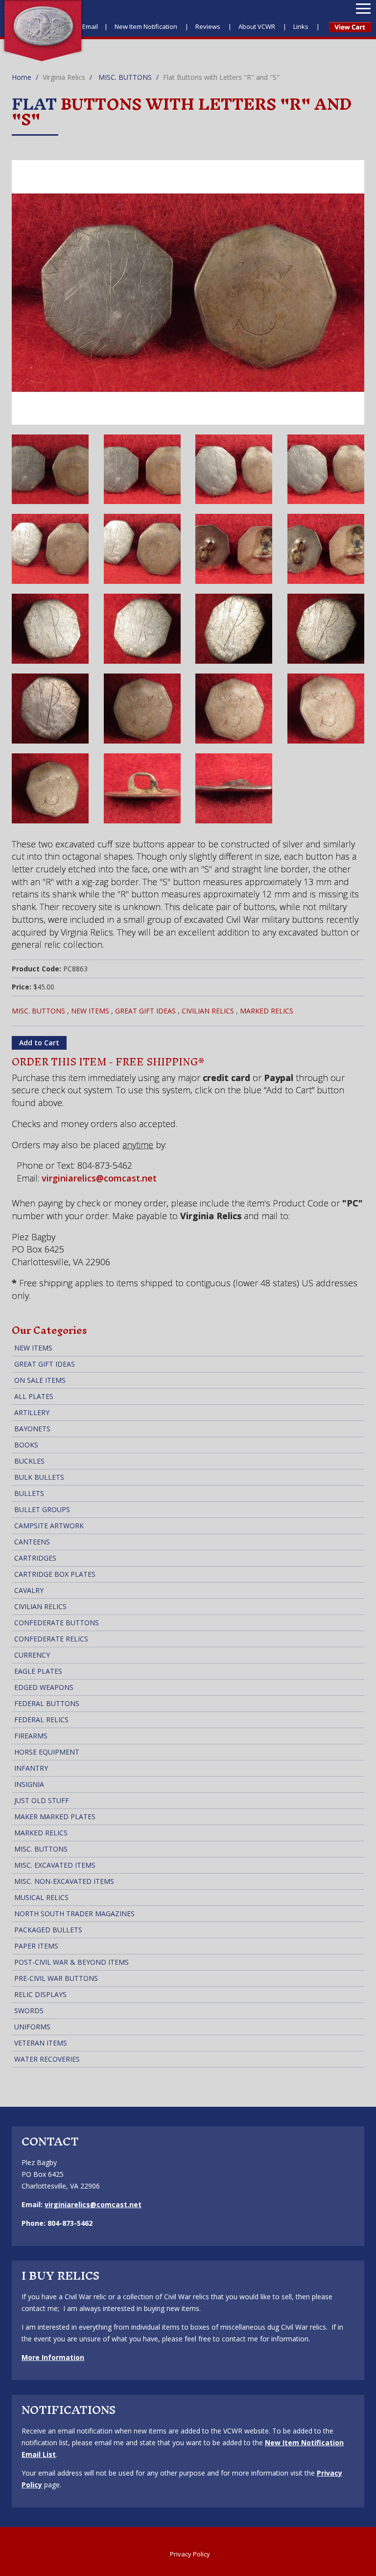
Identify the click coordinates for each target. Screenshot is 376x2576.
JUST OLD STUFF (42, 1800)
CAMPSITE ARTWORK (49, 1526)
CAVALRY (29, 1590)
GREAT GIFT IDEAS (145, 1011)
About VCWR (258, 26)
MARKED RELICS (267, 1011)
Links (302, 26)
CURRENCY (32, 1655)
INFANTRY (31, 1768)
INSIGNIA (29, 1784)
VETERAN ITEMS (41, 2043)
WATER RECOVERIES (47, 2059)
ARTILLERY (32, 1412)
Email (90, 26)
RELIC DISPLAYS (40, 1994)
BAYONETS (32, 1429)
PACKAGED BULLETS (48, 1930)
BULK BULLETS (39, 1477)
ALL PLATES (34, 1396)
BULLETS (29, 1493)
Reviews (209, 26)
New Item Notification (147, 26)
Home (22, 77)
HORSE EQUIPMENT (47, 1752)
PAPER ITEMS (36, 1946)
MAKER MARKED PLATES (55, 1817)
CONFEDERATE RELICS (51, 1639)
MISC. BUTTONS (125, 77)
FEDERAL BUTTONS (47, 1703)
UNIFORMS (32, 2027)
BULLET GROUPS (42, 1509)
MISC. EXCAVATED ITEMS (55, 1865)
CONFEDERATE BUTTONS (57, 1623)
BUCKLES (29, 1461)
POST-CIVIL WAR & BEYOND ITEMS (71, 1962)
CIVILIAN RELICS (208, 1011)
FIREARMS (31, 1736)
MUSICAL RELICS (41, 1897)
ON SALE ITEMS (40, 1380)
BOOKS (26, 1445)
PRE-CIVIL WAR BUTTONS (56, 1978)
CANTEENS (32, 1542)
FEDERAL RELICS (41, 1720)
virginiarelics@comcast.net (99, 1178)
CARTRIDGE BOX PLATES (55, 1574)
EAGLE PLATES (38, 1671)
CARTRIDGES (35, 1558)
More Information (53, 2357)
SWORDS (29, 2010)
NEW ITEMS (90, 1011)
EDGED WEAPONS (44, 1687)
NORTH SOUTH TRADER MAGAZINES (74, 1914)
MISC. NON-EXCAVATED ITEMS (64, 1881)
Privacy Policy (190, 2554)
